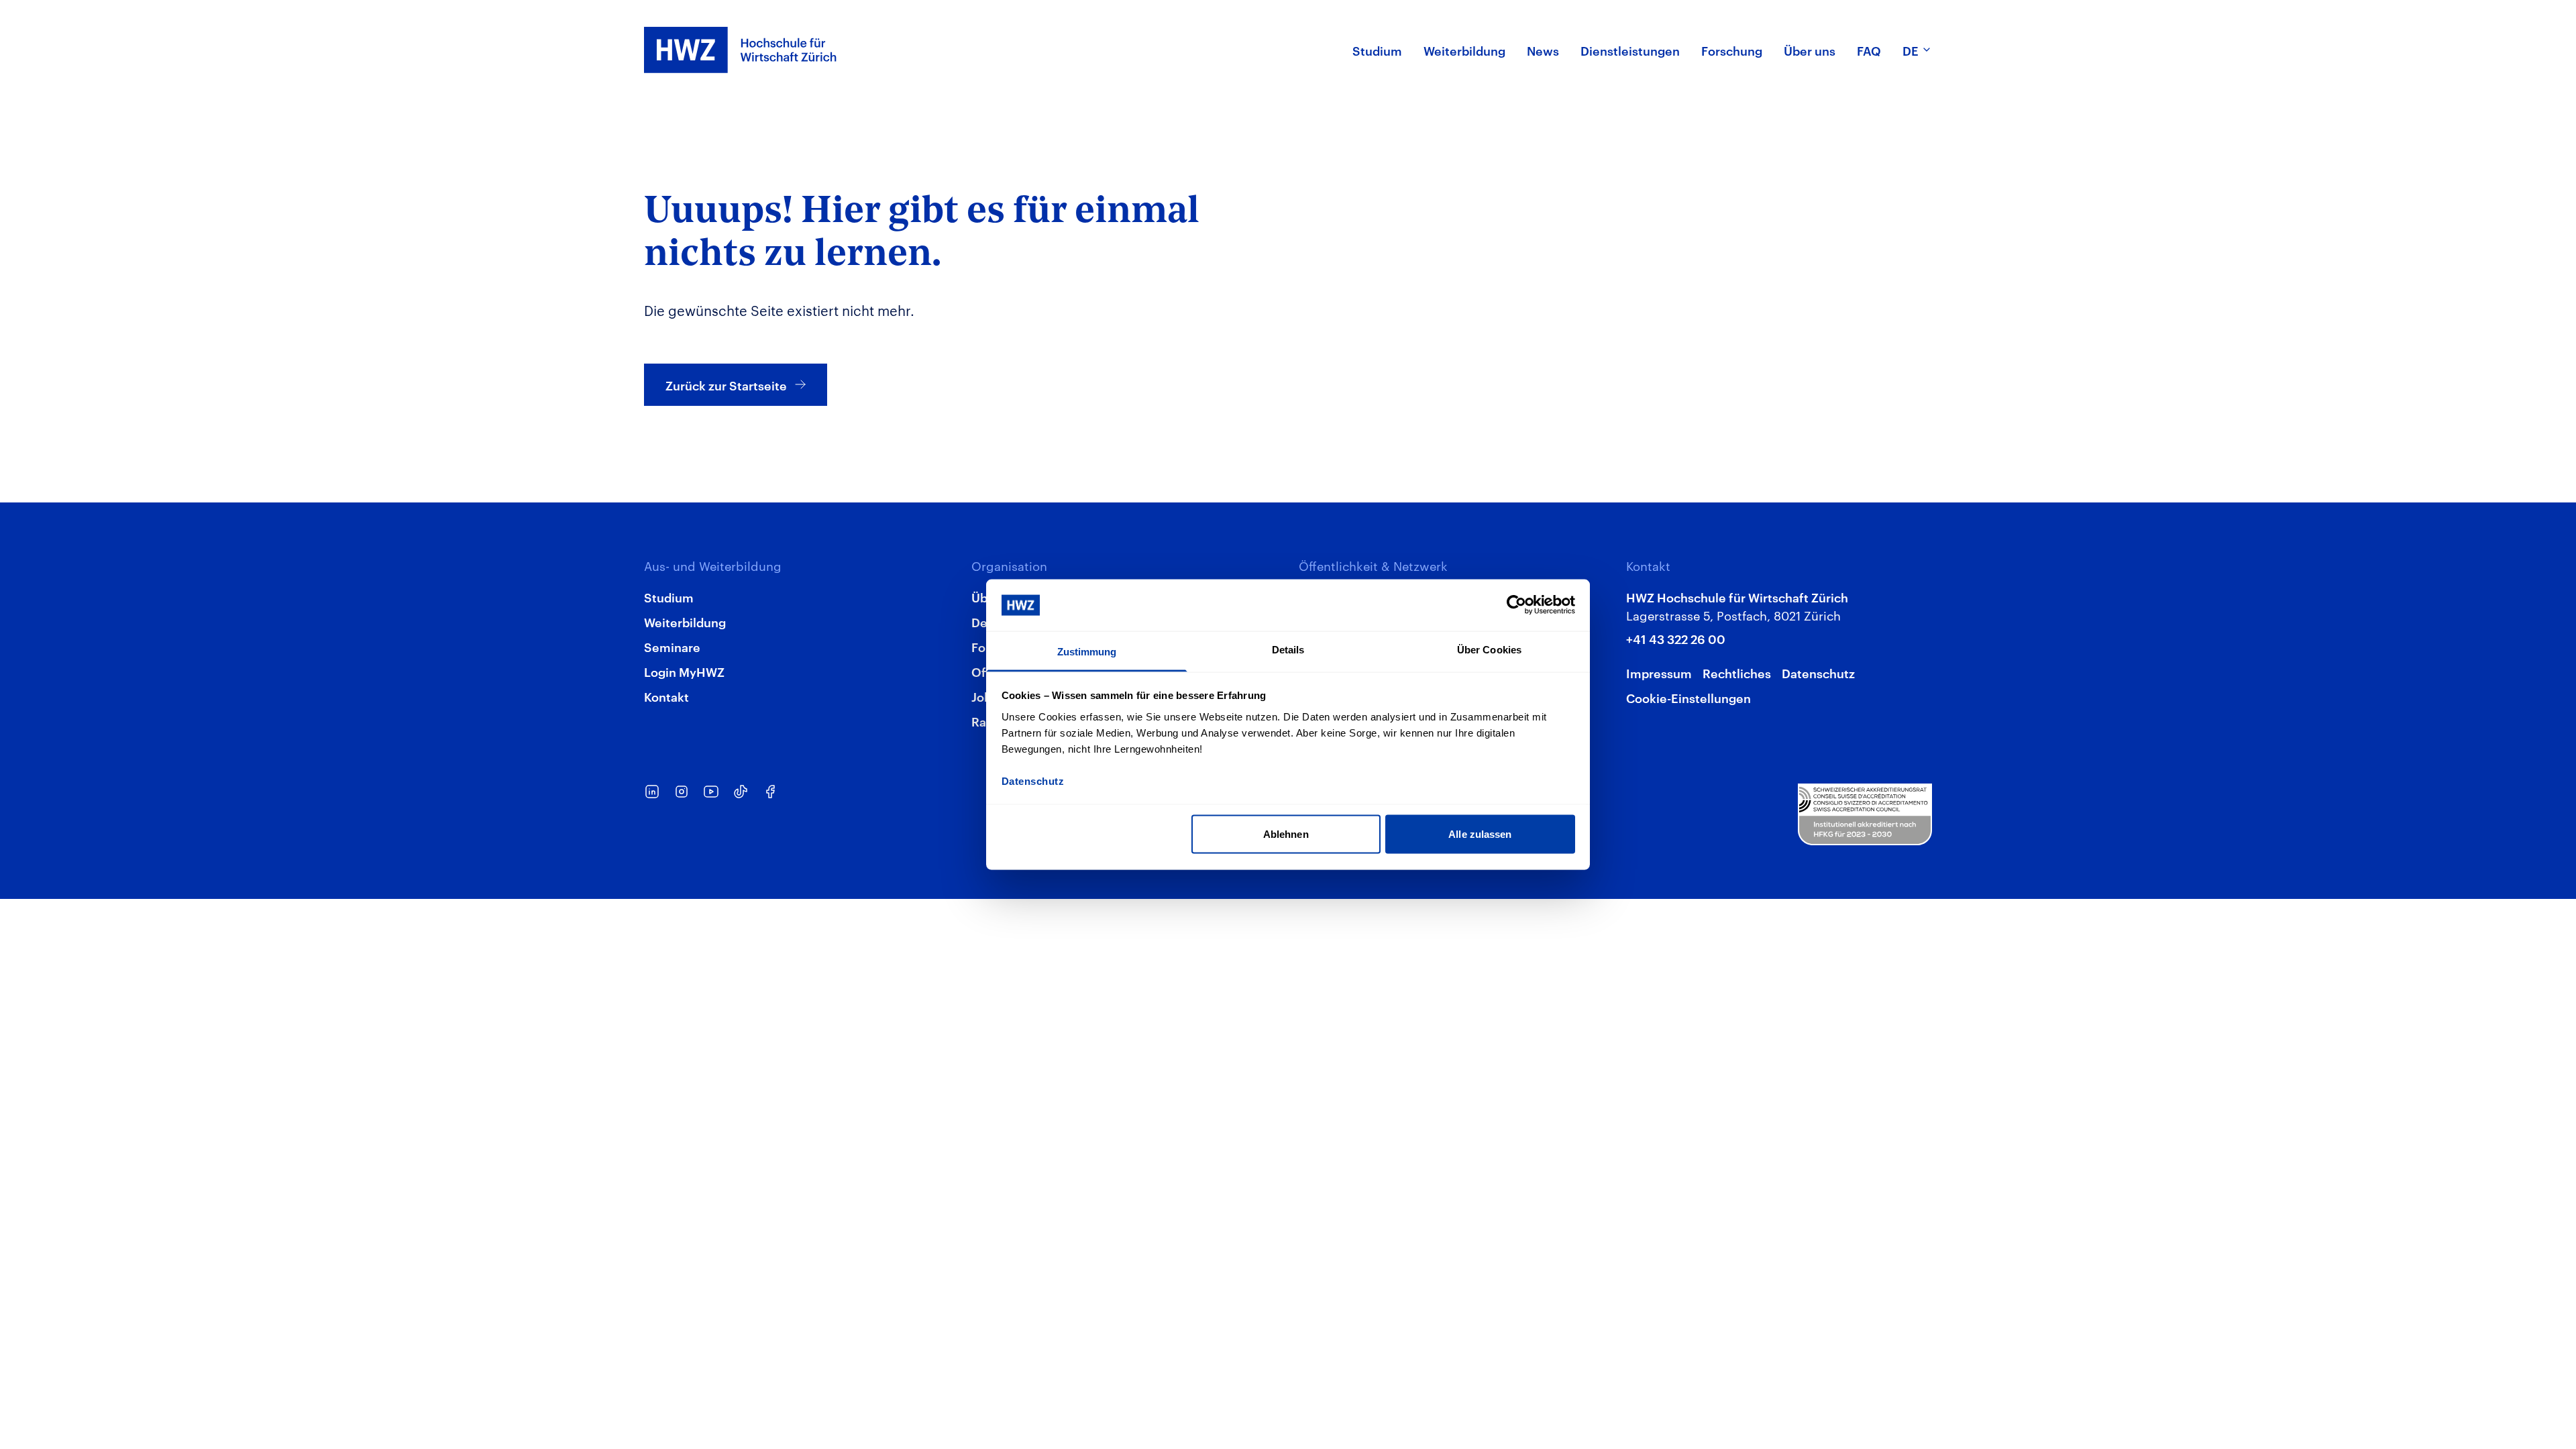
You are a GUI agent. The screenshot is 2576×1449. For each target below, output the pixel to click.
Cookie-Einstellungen (1688, 697)
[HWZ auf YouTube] (711, 792)
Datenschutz (1818, 673)
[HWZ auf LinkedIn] (652, 792)
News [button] (1543, 50)
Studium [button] (1377, 50)
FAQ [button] (1869, 50)
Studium (669, 597)
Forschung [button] (1732, 50)
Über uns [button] (1810, 50)
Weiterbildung (685, 622)
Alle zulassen (1480, 834)
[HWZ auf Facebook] (770, 792)
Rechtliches (1737, 673)
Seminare (672, 646)
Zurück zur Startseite (726, 385)
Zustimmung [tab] (1087, 651)
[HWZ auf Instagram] (682, 792)
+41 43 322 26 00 (1676, 638)
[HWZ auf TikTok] (741, 792)
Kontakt (666, 696)
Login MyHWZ (684, 671)
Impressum (1659, 673)
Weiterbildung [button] (1464, 50)
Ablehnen (1286, 834)
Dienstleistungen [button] (1630, 50)
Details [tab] (1288, 649)
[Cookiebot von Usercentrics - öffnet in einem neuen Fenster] (1516, 605)
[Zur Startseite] (741, 50)
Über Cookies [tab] (1489, 649)
